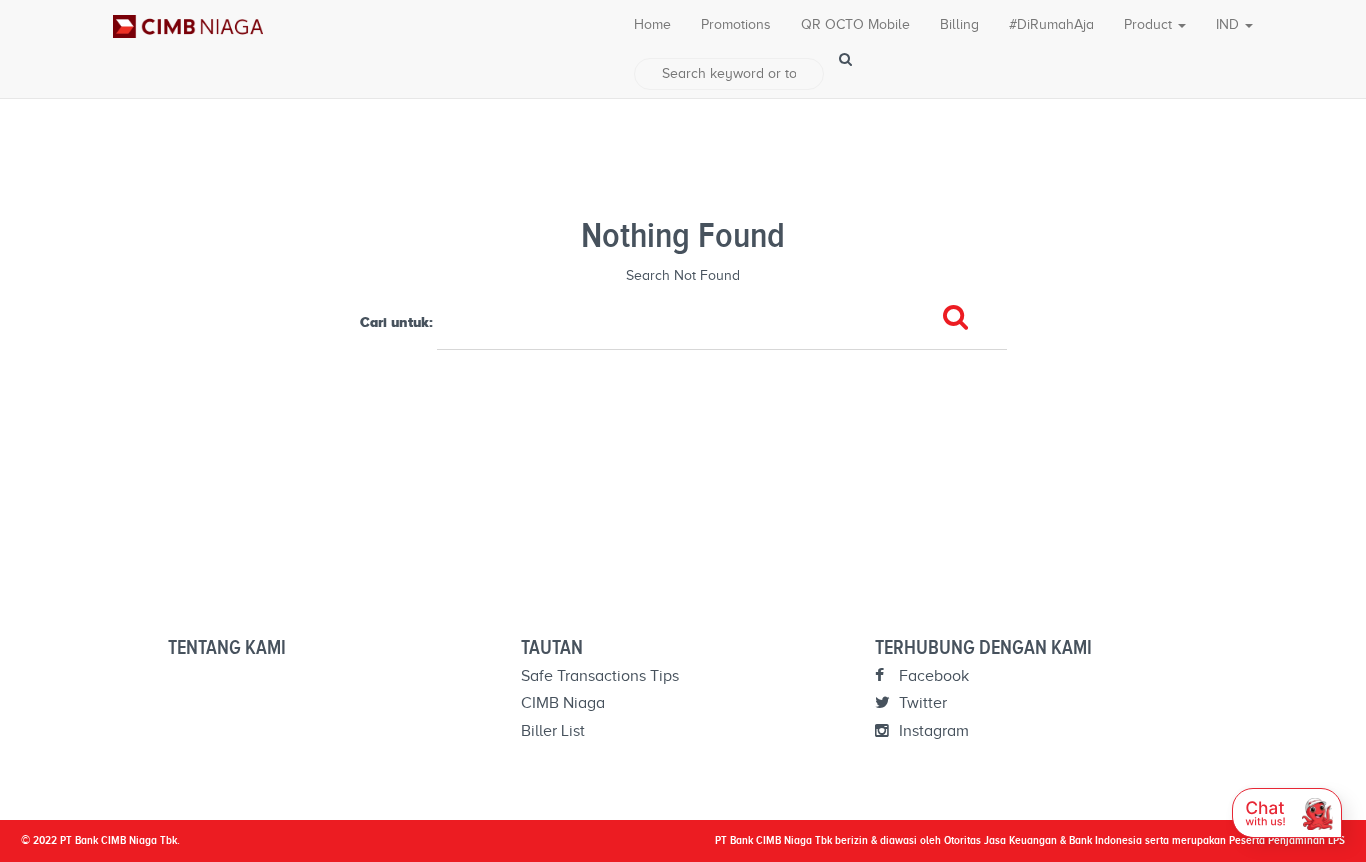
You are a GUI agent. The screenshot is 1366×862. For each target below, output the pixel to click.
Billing (959, 24)
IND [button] (1229, 24)
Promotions (736, 24)
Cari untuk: (396, 322)
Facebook (932, 676)
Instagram (932, 731)
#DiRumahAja (1051, 24)
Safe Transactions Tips (600, 676)
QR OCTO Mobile (855, 24)
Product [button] (1150, 24)
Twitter (921, 703)
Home (652, 24)
